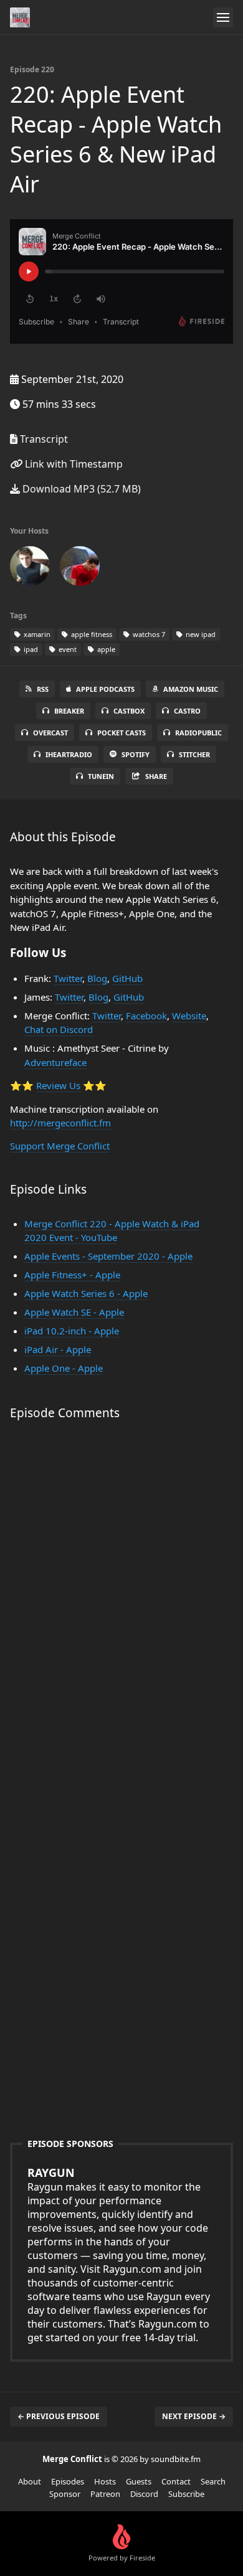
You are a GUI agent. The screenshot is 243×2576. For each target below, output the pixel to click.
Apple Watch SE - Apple (74, 1312)
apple (105, 649)
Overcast (50, 733)
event (67, 649)
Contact (176, 2481)
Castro (187, 711)
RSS (43, 689)
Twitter (68, 978)
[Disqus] (121, 1608)
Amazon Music (191, 689)
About (30, 2481)
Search (213, 2481)
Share (156, 776)
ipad (30, 649)
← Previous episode (59, 2416)
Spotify (136, 754)
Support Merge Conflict (60, 1146)
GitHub (127, 978)
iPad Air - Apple (58, 1349)
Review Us (58, 1085)
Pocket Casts (121, 733)
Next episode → (194, 2416)
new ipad (200, 634)
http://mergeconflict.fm (60, 1123)
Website (189, 1016)
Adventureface (55, 1062)
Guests (139, 2481)
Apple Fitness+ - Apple (72, 1275)
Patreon (105, 2494)
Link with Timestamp (73, 464)
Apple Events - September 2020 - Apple (108, 1256)
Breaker (69, 711)
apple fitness (91, 634)
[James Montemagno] (80, 569)
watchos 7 (148, 634)
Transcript (43, 439)
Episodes (68, 2481)
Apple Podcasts (105, 689)
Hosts (105, 2481)
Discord (144, 2494)
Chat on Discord (59, 1029)
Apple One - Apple (64, 1368)
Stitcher (194, 754)
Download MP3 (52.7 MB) (80, 489)
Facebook (146, 1016)
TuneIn (101, 776)
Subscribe (186, 2494)
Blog (97, 978)
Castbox (129, 711)
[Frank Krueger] (30, 569)
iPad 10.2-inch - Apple (72, 1331)
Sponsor (65, 2494)
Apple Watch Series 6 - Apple (86, 1293)
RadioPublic (198, 733)
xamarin (36, 634)
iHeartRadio (69, 754)
